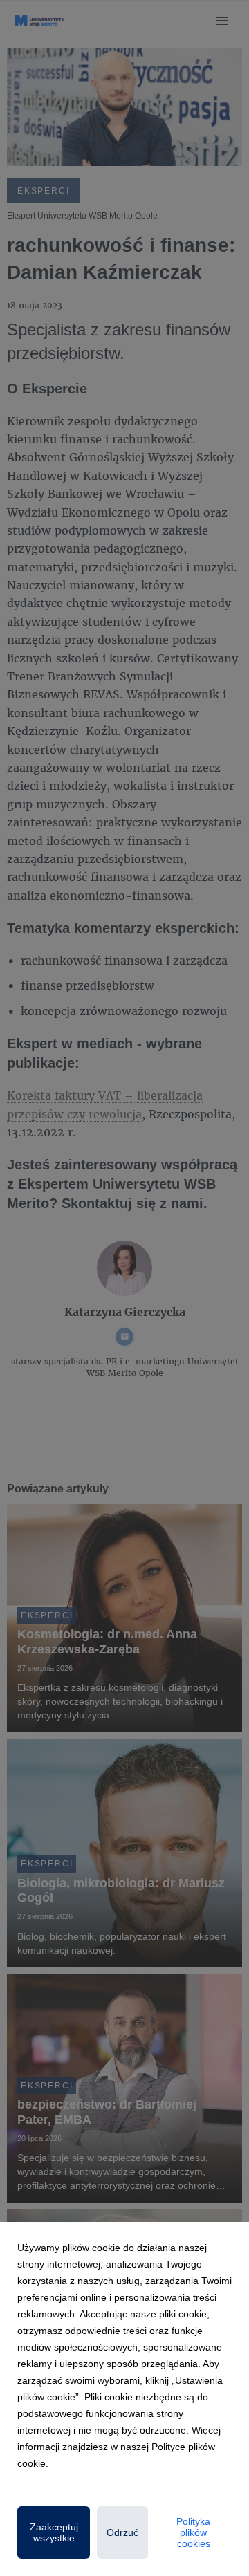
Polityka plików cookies (193, 2532)
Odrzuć (122, 2532)
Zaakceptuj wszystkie (54, 2532)
